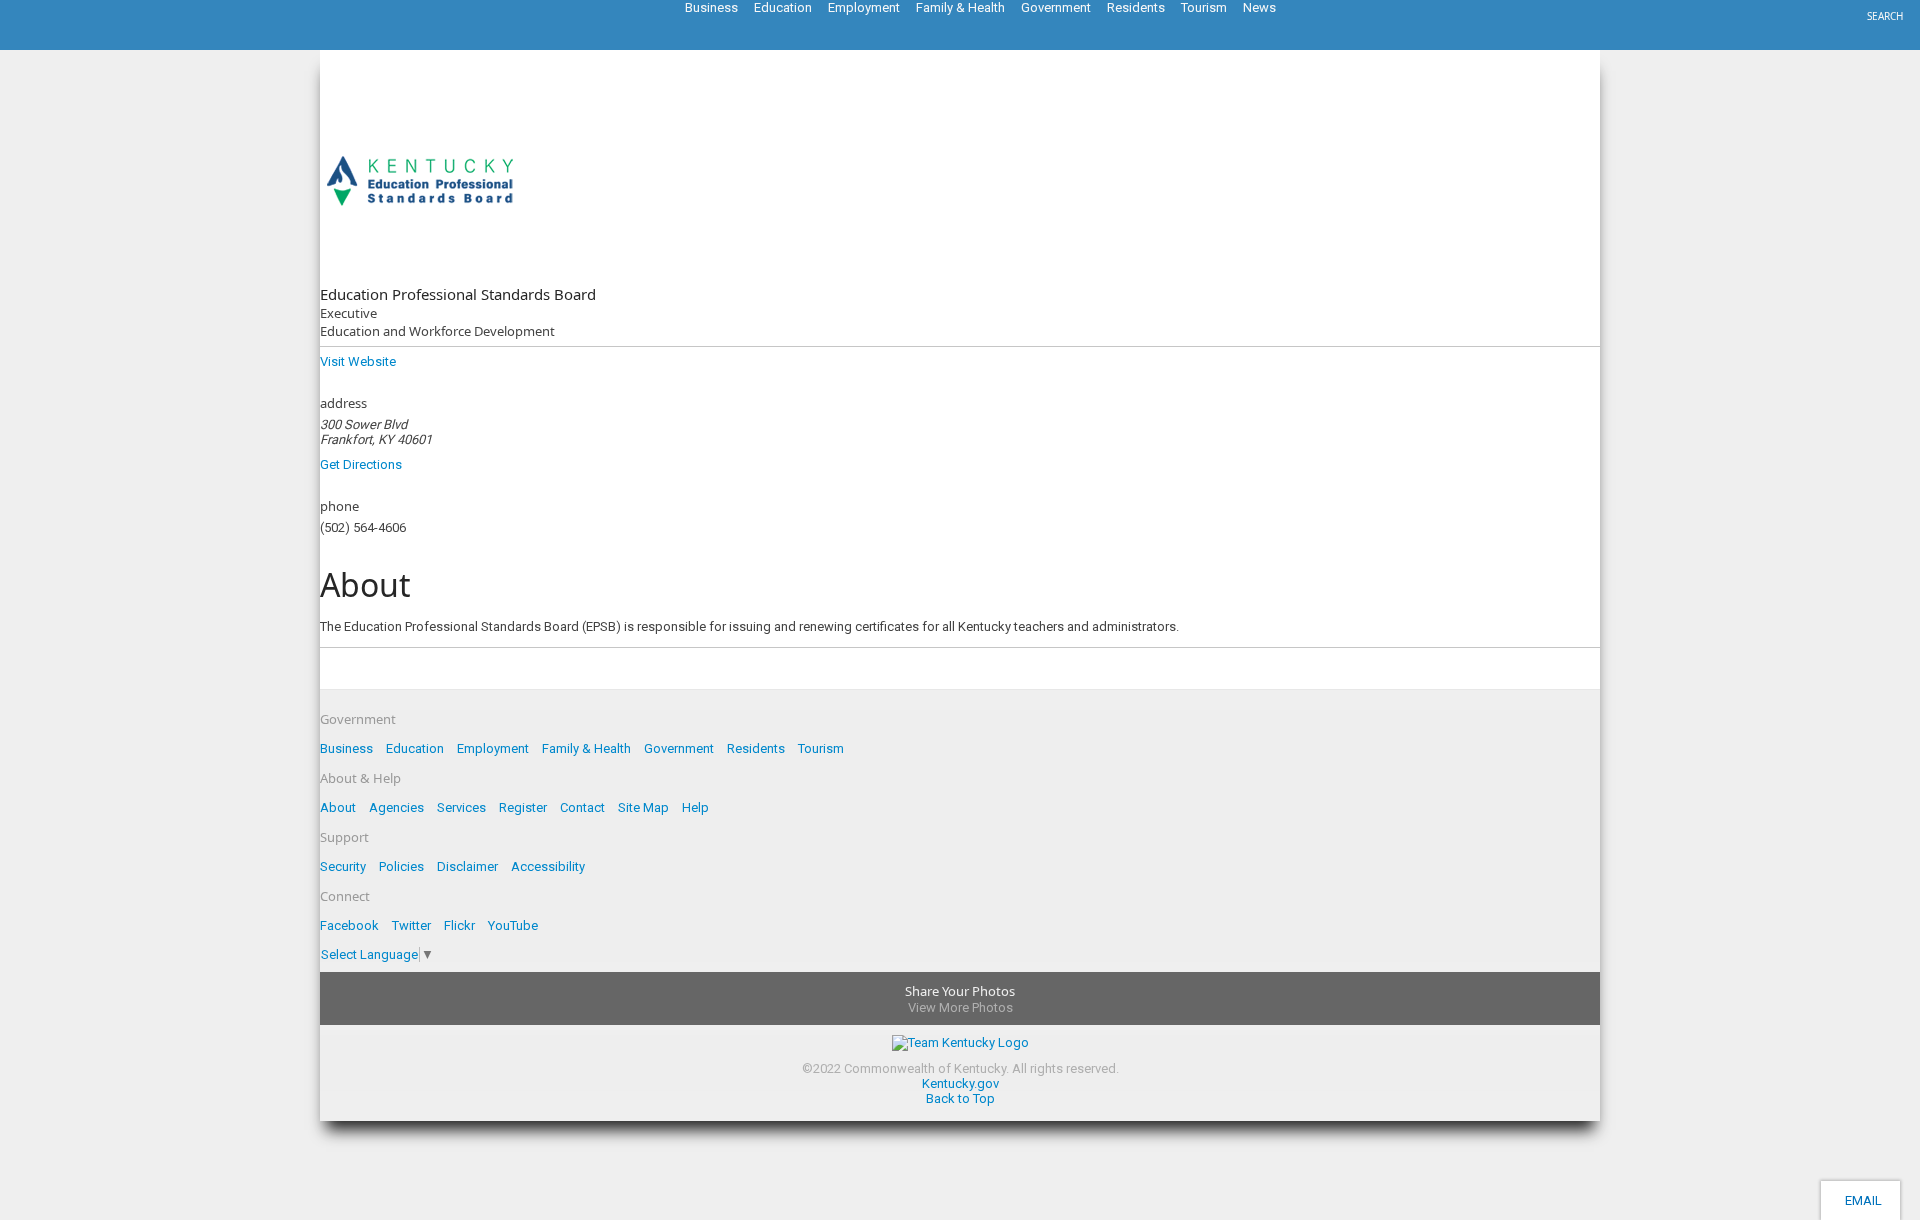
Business (346, 748)
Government (679, 748)
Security (343, 866)
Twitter (411, 925)
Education (415, 748)
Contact (582, 807)
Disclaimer (467, 866)
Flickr (459, 925)
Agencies (396, 807)
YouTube (513, 925)
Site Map (643, 807)
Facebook (349, 925)
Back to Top (960, 1098)
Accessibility (548, 866)
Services (461, 807)
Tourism (821, 748)
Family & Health (586, 748)
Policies (401, 866)
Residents (756, 748)
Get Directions (361, 464)
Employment (493, 748)
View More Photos (960, 1007)
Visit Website (358, 361)
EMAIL (1860, 1200)
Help (695, 807)
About (338, 807)
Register (523, 807)
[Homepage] (95, 44)
